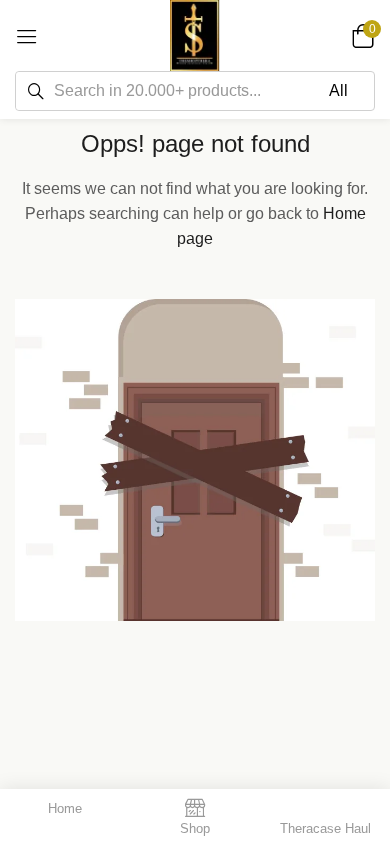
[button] (360, 36)
